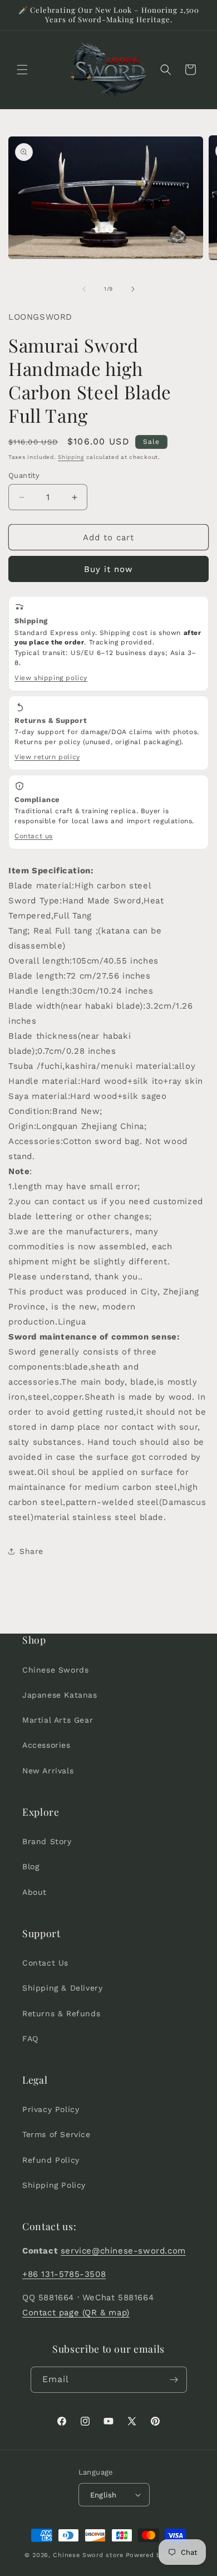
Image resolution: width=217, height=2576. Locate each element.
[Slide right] (133, 289)
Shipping (71, 457)
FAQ (30, 2039)
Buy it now (108, 569)
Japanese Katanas (60, 1695)
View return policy (47, 757)
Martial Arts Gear (58, 1720)
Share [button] (31, 1551)
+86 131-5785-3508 (64, 2274)
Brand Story (47, 1841)
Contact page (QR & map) (76, 2313)
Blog (31, 1866)
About (34, 1892)
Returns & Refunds (61, 2013)
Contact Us (45, 1963)
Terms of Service (56, 2134)
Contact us (34, 836)
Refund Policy (51, 2160)
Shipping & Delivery (62, 1988)
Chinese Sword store (88, 2555)
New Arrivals (48, 1771)
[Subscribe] (174, 2380)
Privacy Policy (51, 2109)
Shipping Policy (54, 2185)
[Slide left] (84, 289)
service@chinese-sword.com (123, 2251)
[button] (22, 70)
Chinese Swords (55, 1670)
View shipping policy (51, 678)
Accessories (46, 1745)
